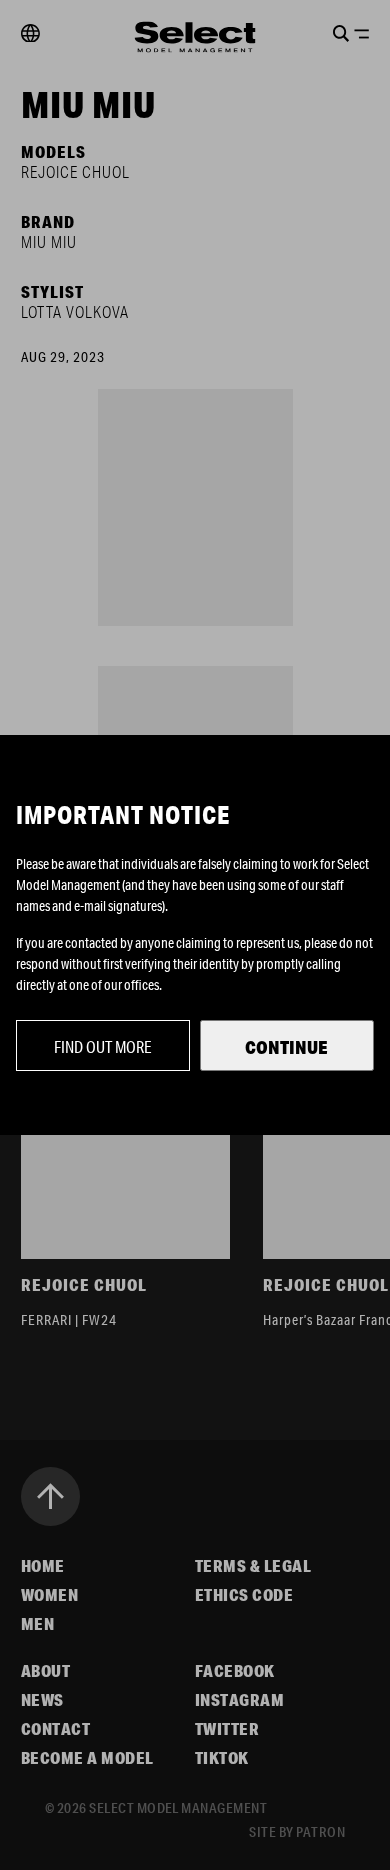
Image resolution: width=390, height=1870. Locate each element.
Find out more (103, 1046)
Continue (286, 1047)
